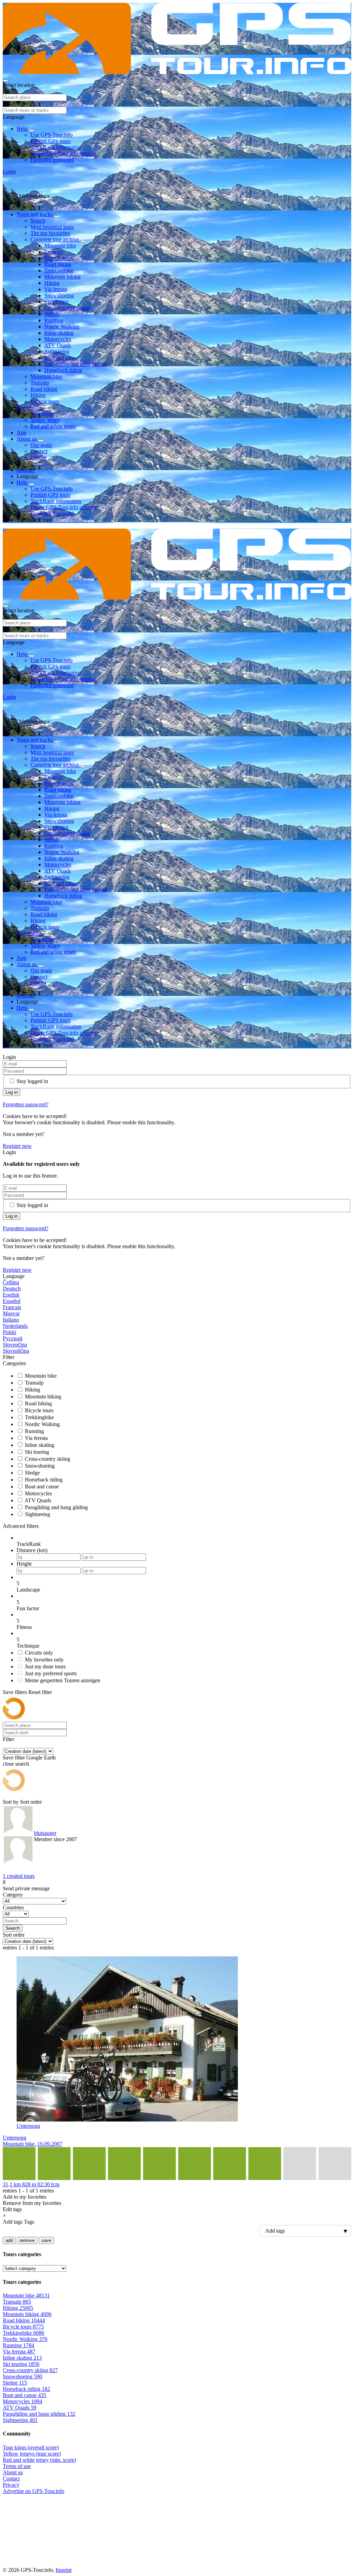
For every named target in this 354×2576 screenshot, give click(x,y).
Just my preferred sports (51, 1673)
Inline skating (59, 333)
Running (54, 320)
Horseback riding (63, 370)
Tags (29, 2222)
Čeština (11, 1282)
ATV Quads (58, 345)
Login (9, 172)
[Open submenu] (31, 130)
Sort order (31, 1802)
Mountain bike (60, 246)
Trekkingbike (59, 271)
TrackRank (29, 1544)
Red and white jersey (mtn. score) (39, 2460)
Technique (28, 1646)
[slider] (184, 1584)
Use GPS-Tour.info (52, 135)
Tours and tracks (35, 214)
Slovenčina (15, 1345)
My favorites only (44, 1660)
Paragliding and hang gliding (76, 364)
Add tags (13, 2222)
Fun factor (28, 1608)
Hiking (52, 283)
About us (27, 439)
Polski (10, 1332)
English (11, 1295)
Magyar (11, 1313)
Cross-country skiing (67, 308)
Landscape (28, 1590)
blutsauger (45, 1833)
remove (27, 2240)
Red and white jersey (53, 426)
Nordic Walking (62, 327)
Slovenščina (16, 1351)
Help (23, 129)
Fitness (24, 1627)
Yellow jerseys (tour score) (32, 2454)
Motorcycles (58, 339)
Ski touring (56, 302)
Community (30, 408)
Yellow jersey (45, 420)
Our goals (41, 445)
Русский (13, 1338)
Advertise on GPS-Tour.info (34, 2491)
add (9, 2240)
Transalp (54, 252)
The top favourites (50, 233)
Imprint (38, 457)
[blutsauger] (18, 1836)
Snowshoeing (59, 295)
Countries (13, 1907)
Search (38, 221)
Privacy (11, 2485)
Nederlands (15, 1326)
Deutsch (12, 1289)
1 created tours (19, 1876)
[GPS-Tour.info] (177, 73)
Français (12, 1307)
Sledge (52, 314)
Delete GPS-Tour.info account (63, 154)
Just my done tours (45, 1667)
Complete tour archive (55, 239)
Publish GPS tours (50, 141)
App (21, 433)
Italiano (11, 1320)
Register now (17, 1146)
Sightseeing (57, 352)
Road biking (58, 264)
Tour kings (42, 414)
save (46, 2240)
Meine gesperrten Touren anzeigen (63, 1680)
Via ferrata (56, 289)
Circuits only (39, 1653)
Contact (39, 451)
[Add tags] (177, 2231)
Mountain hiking (62, 277)
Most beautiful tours (52, 227)
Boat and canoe (61, 358)
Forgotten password (52, 160)
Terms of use (17, 2466)
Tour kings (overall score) (31, 2447)
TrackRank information (56, 147)
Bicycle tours (59, 258)
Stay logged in (32, 1081)
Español (12, 1301)
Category (13, 1895)
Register (26, 470)
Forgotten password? (26, 1104)
